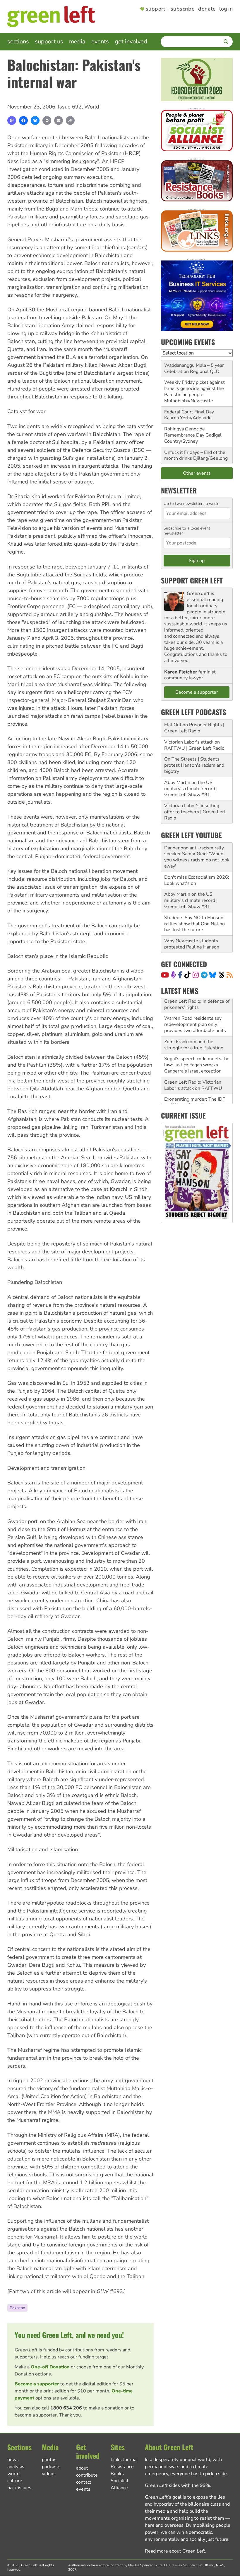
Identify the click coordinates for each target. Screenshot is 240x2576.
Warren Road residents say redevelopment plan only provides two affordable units (195, 1009)
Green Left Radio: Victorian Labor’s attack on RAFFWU (193, 1070)
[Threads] (221, 975)
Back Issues (19, 2488)
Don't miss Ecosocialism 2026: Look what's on (197, 880)
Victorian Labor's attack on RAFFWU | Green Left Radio (194, 745)
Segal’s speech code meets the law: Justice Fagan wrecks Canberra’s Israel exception (197, 1050)
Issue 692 (70, 107)
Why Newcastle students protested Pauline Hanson (192, 944)
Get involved (131, 41)
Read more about (175, 2551)
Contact (84, 2482)
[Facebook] (23, 121)
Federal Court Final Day (189, 412)
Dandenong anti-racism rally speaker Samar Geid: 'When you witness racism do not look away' (197, 857)
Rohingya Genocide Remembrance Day (185, 432)
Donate (207, 9)
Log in (226, 9)
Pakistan (17, 2308)
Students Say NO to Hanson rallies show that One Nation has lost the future (194, 924)
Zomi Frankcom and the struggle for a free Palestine (194, 1030)
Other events (197, 473)
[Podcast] (173, 975)
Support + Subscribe (170, 9)
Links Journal (124, 2460)
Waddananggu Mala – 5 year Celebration (194, 368)
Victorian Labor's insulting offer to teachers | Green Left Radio (195, 812)
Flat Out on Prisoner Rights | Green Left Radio (194, 728)
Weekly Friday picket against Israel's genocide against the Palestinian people (194, 388)
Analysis (16, 2467)
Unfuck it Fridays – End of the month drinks (195, 455)
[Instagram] (196, 975)
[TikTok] (187, 975)
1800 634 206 (66, 2408)
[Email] (59, 121)
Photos (49, 2460)
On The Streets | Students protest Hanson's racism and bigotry (194, 765)
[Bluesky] (35, 121)
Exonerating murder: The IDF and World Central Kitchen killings (195, 1090)
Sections (18, 41)
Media (77, 41)
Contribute (87, 2475)
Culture (15, 2481)
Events (100, 41)
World (92, 107)
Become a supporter (37, 2384)
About (82, 2468)
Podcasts (51, 2467)
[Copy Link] (70, 121)
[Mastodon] (12, 121)
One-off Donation (50, 2367)
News (13, 2460)
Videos (49, 2474)
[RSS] (230, 975)
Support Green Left (192, 580)
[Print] (47, 121)
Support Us (49, 41)
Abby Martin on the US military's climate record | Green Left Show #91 (191, 789)
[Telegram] (204, 975)
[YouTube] (165, 975)
